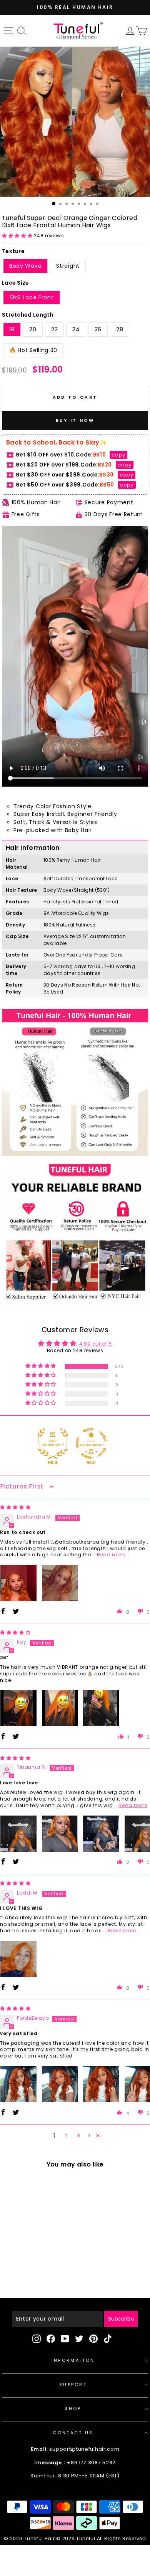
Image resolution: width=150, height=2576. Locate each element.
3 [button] (79, 2135)
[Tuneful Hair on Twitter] (79, 2339)
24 (76, 329)
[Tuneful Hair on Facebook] (51, 2339)
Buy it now (75, 420)
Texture (13, 251)
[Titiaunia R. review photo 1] (18, 1834)
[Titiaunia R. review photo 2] (60, 1834)
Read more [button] (111, 1555)
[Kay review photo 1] (18, 1708)
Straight (68, 266)
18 (12, 329)
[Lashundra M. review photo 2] (60, 1583)
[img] (15, 1507)
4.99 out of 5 (96, 1344)
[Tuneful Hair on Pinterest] (93, 2339)
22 (54, 329)
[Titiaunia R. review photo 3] (101, 1834)
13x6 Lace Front (32, 297)
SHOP (73, 2408)
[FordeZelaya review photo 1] (18, 2084)
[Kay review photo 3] (101, 1708)
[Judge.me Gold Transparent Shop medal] (91, 1443)
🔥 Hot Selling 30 (33, 350)
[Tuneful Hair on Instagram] (37, 2339)
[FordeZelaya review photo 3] (101, 2084)
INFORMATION (73, 2360)
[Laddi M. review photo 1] (18, 1959)
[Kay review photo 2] (60, 1708)
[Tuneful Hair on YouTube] (65, 2339)
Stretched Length (28, 315)
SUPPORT (73, 2385)
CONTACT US (73, 2433)
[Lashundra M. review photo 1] (18, 1583)
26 (98, 329)
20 (33, 329)
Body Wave (25, 266)
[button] (18, 236)
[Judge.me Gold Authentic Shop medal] (53, 1443)
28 (120, 329)
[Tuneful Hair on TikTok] (108, 2339)
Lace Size (16, 283)
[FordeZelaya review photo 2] (60, 2084)
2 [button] (67, 2135)
